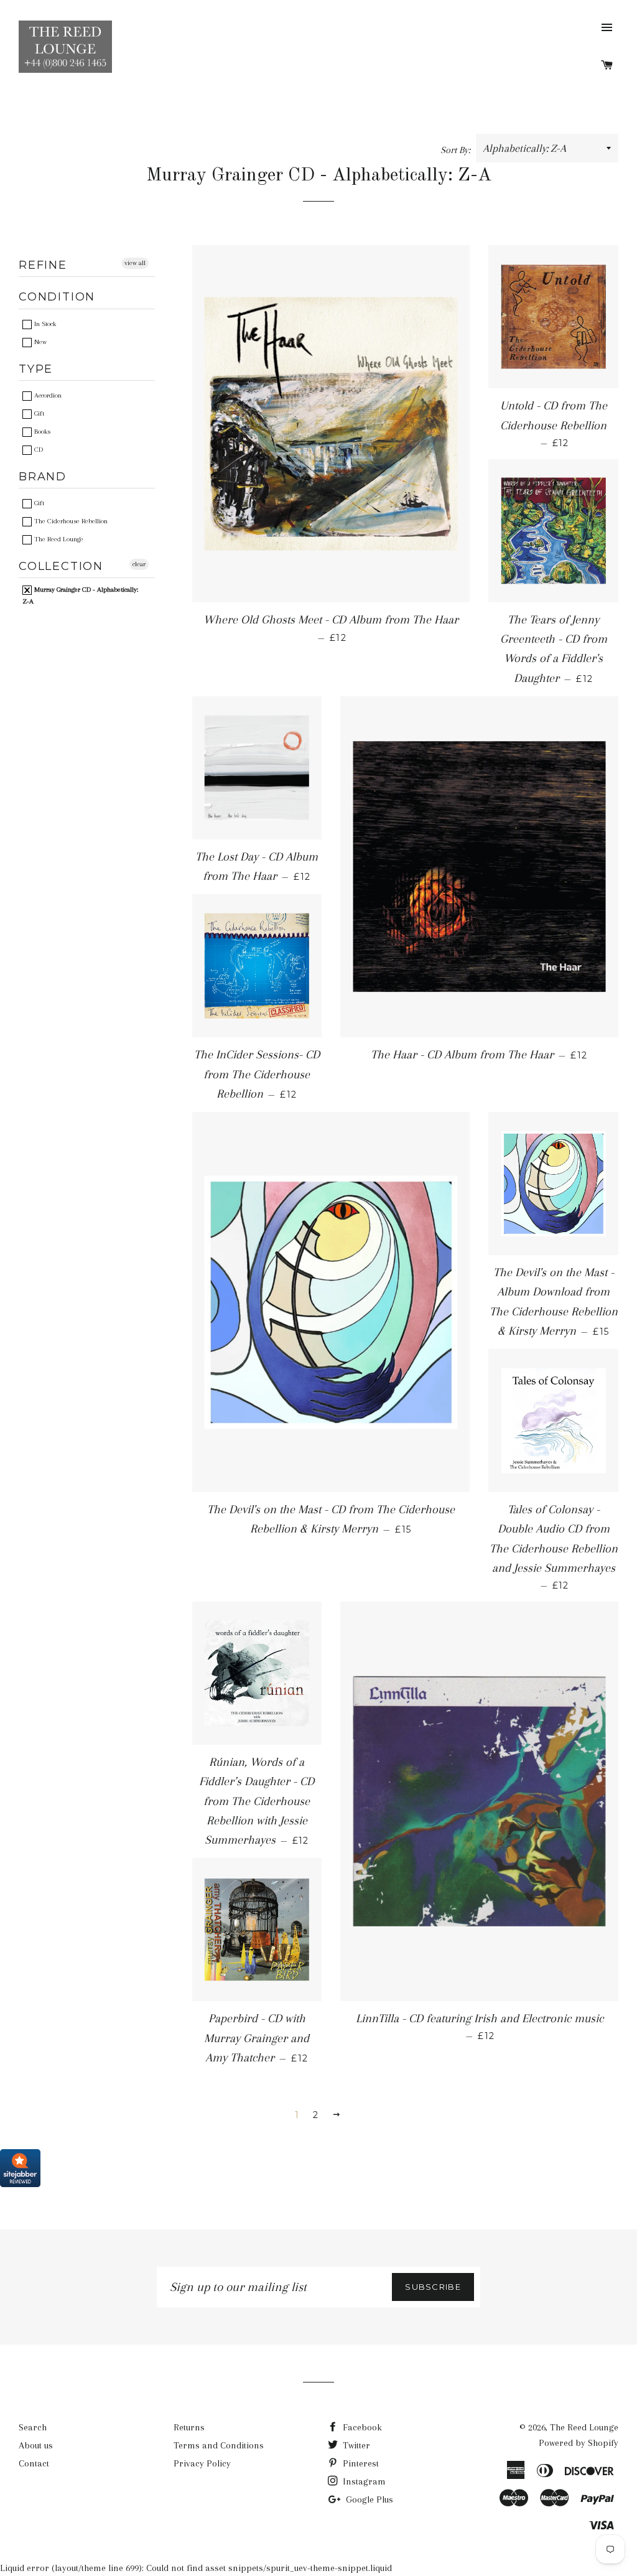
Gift (38, 413)
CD (38, 450)
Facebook (361, 2427)
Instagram (363, 2481)
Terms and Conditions (219, 2445)
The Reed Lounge (58, 539)
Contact (34, 2463)
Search (33, 2427)
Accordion (47, 395)
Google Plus (368, 2499)
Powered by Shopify (579, 2443)
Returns (189, 2427)
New (40, 342)
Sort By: (457, 150)
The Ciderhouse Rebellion (70, 521)
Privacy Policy (202, 2463)
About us (36, 2445)
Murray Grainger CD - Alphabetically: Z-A (80, 595)
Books (41, 432)
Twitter (355, 2445)
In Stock (44, 324)
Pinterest (360, 2463)
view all (135, 263)
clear (139, 564)
